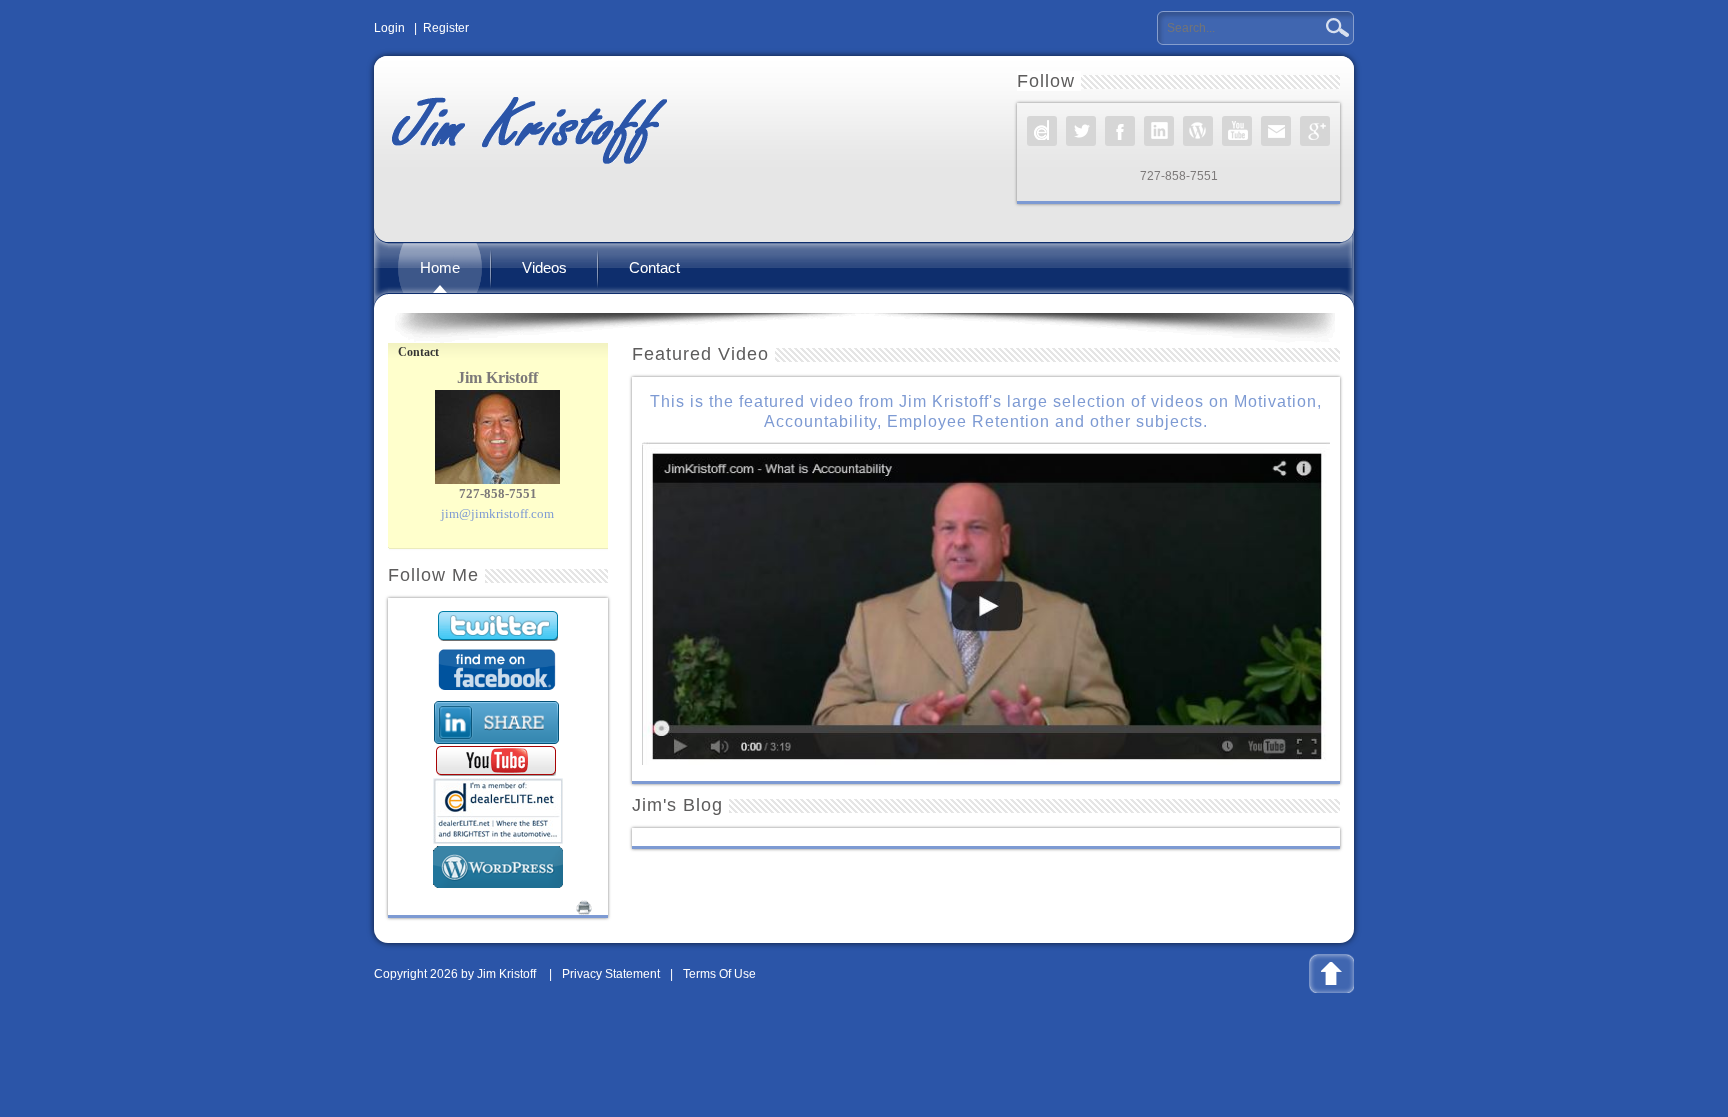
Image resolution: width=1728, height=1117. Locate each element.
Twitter (1081, 131)
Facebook (1120, 131)
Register (446, 28)
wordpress (1198, 131)
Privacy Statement (611, 974)
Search (1335, 28)
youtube (1237, 131)
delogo (1042, 131)
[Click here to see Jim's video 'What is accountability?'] (986, 603)
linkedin (1159, 131)
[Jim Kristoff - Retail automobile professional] (527, 125)
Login (389, 28)
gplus (1315, 131)
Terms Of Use (719, 974)
